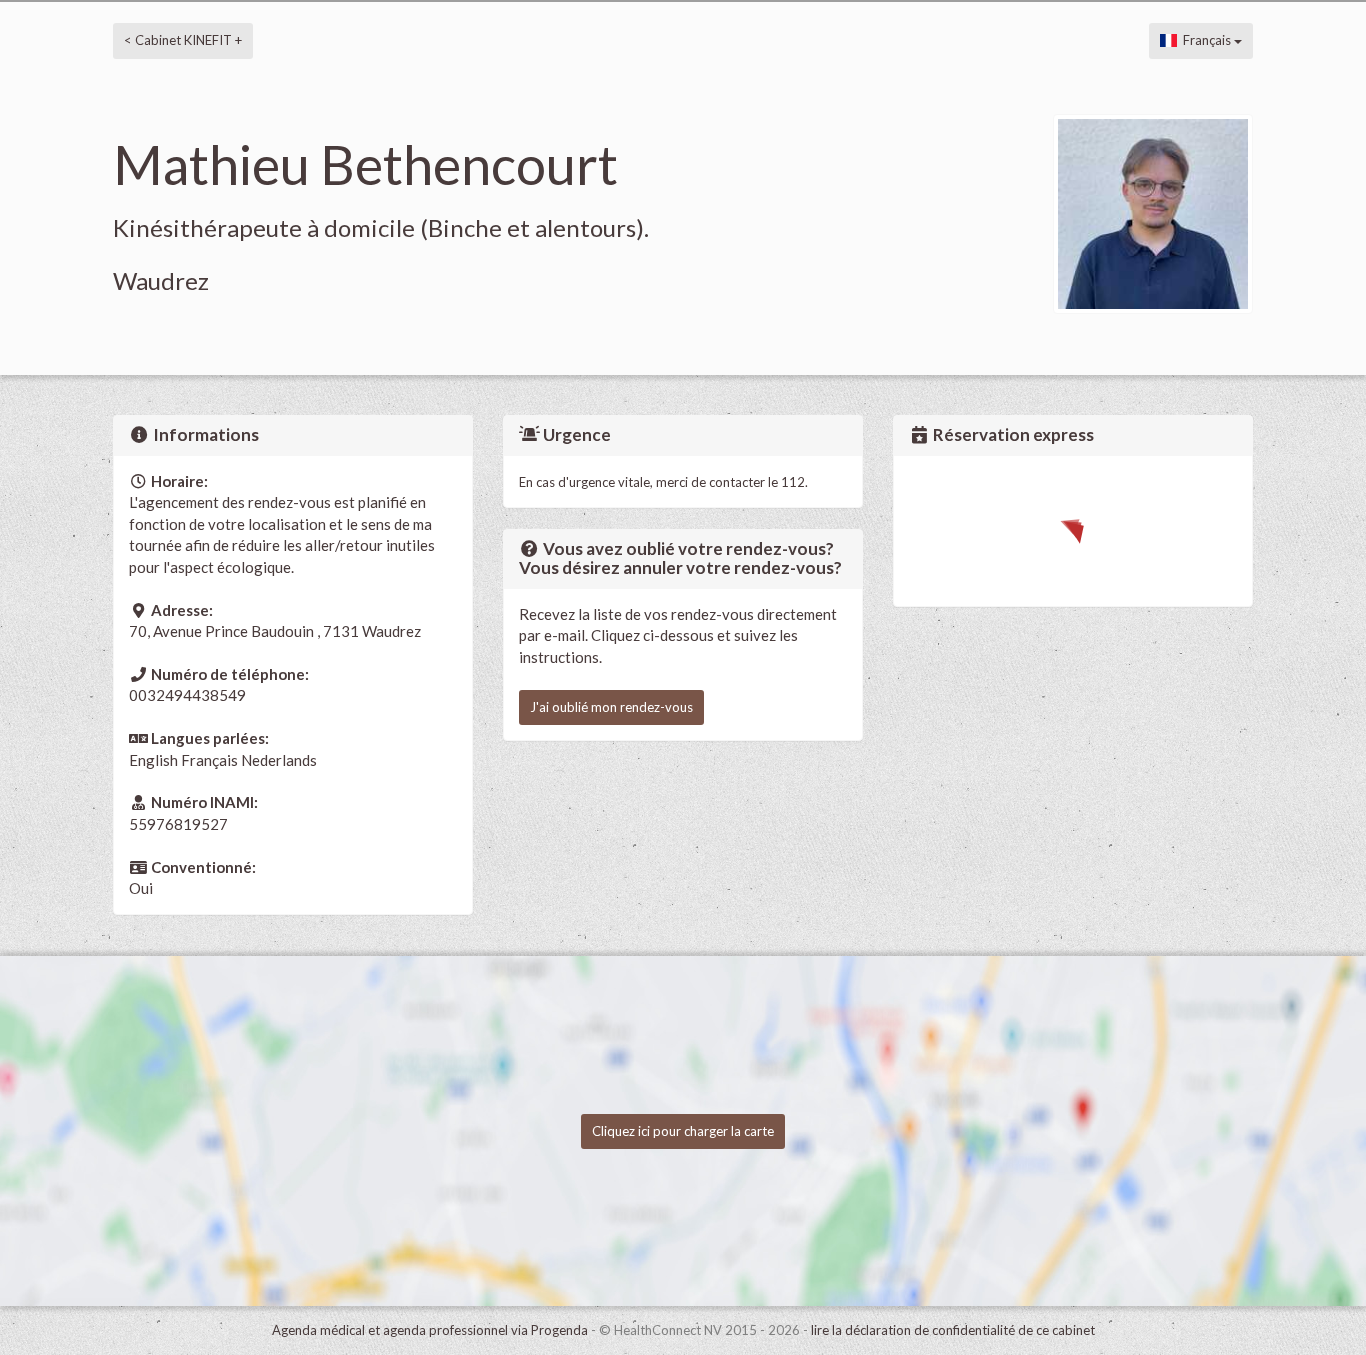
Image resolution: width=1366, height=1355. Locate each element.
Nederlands (279, 760)
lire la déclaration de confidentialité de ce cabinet (953, 1330)
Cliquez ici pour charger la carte (683, 1131)
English (153, 760)
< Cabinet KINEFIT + (183, 40)
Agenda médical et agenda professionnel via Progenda (430, 1330)
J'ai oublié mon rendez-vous (611, 707)
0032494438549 (187, 695)
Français (1205, 40)
